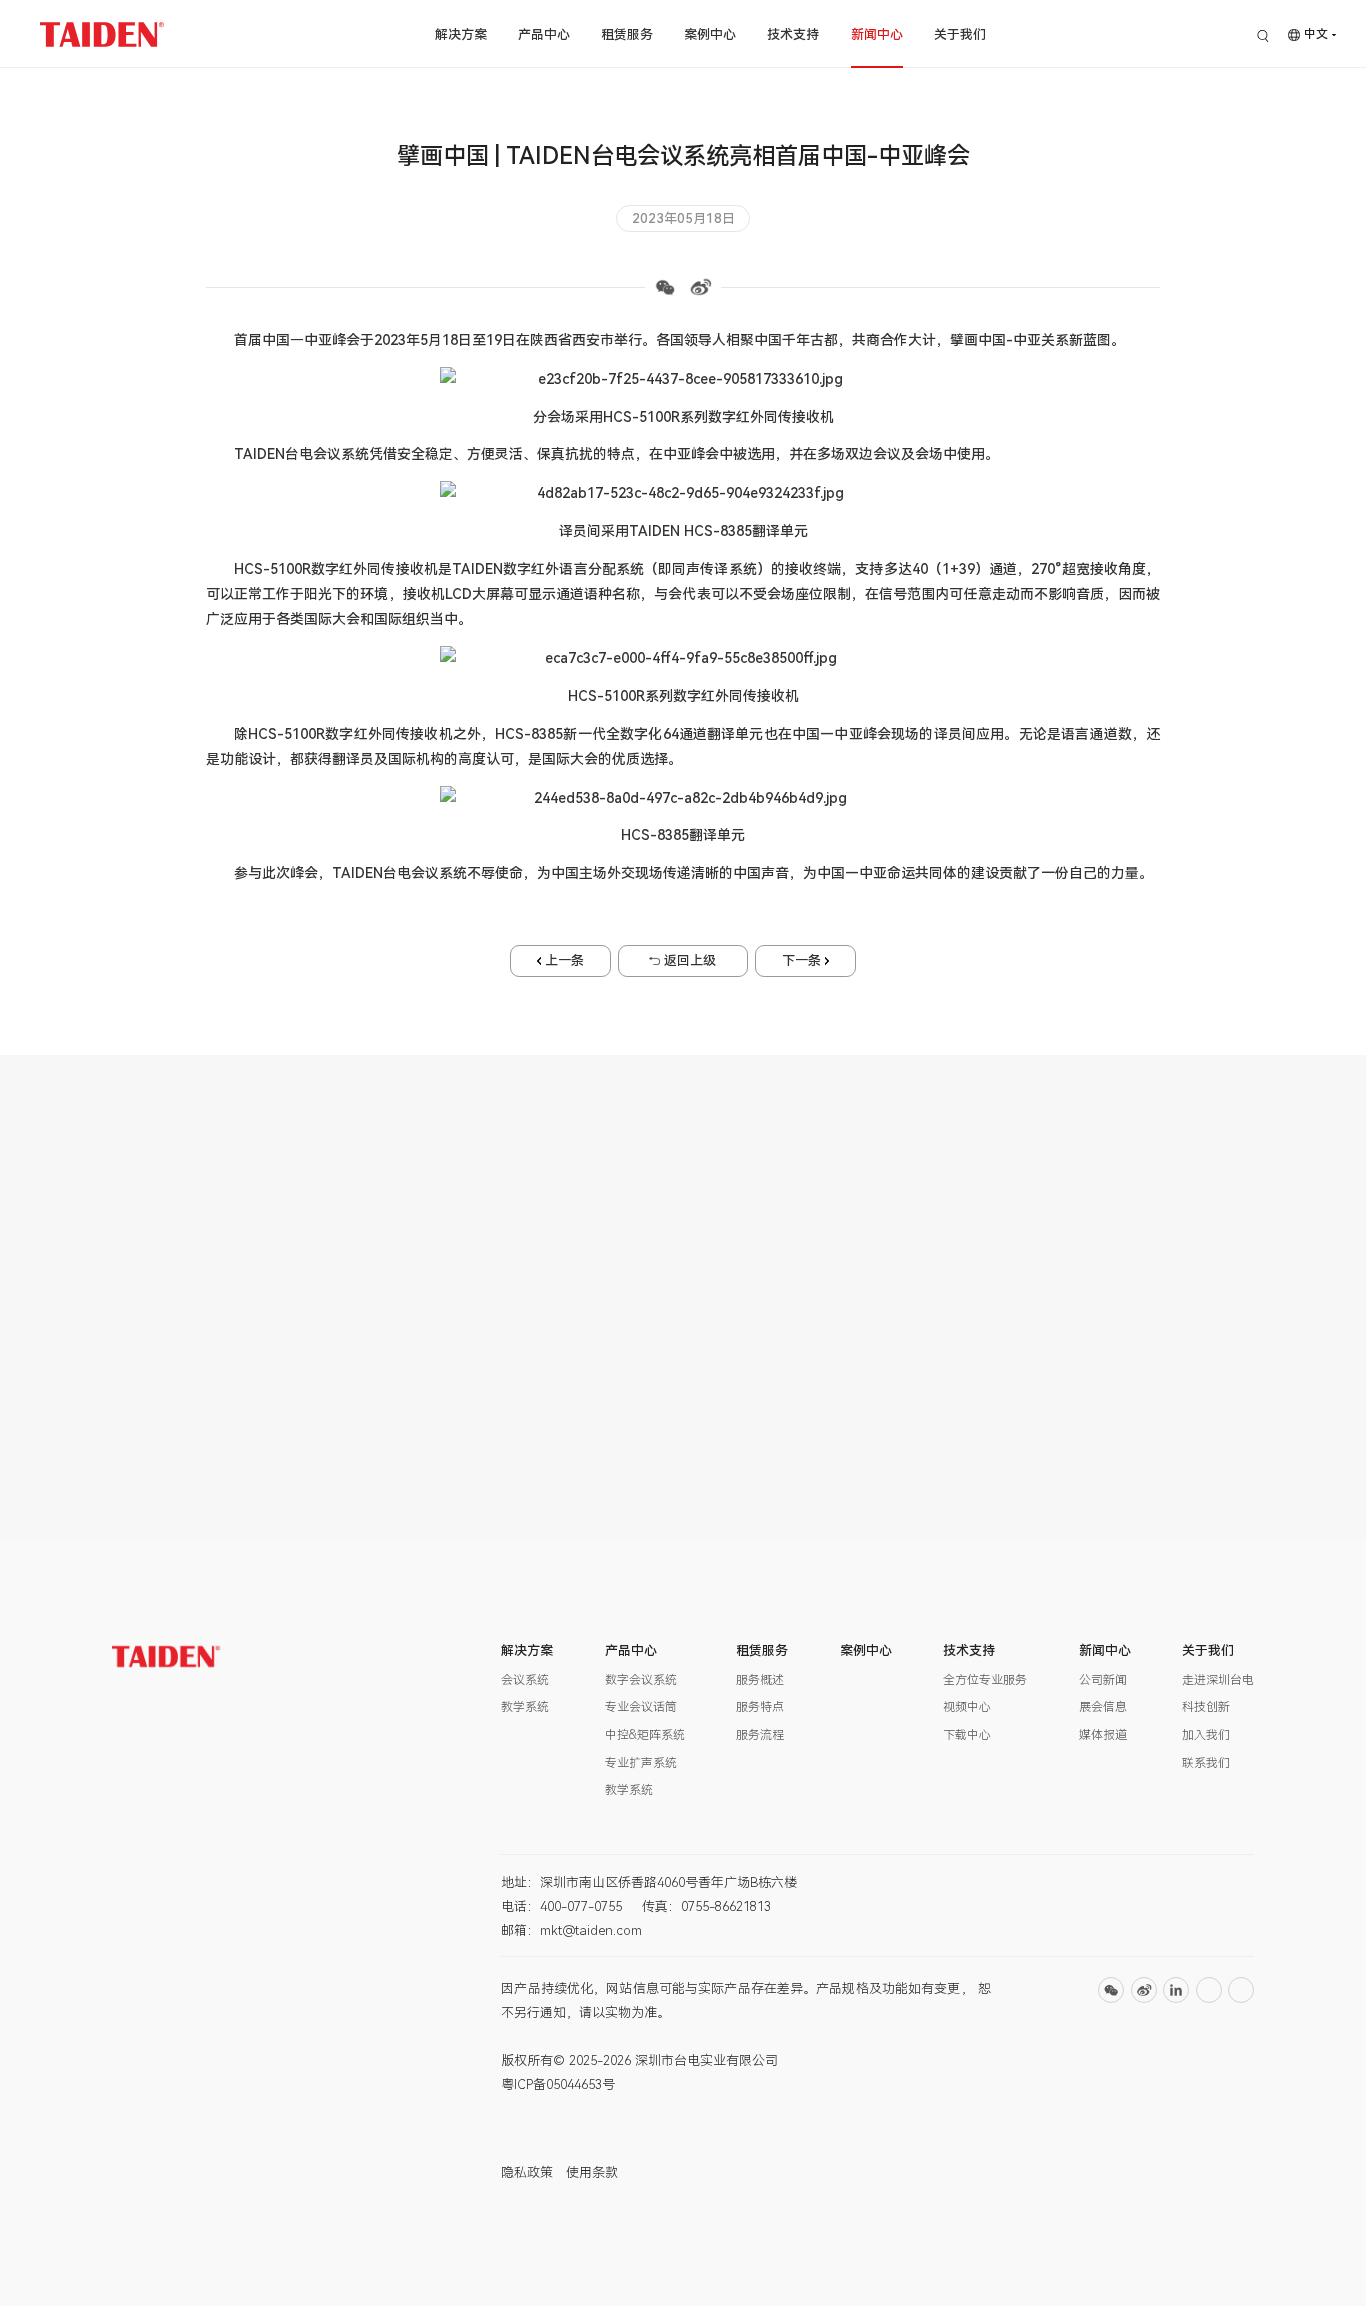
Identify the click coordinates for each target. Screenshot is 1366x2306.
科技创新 (1206, 1707)
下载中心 (967, 1735)
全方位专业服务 (985, 1680)
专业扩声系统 (641, 1763)
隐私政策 (527, 2172)
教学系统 (525, 1707)
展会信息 (1103, 1707)
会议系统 (525, 1680)
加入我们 (1206, 1735)
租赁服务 (627, 34)
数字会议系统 (641, 1680)
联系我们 (1206, 1763)
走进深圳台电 (1218, 1680)
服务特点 (760, 1707)
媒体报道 (1103, 1735)
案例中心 (710, 34)
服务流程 (760, 1735)
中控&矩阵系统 (645, 1735)
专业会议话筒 (641, 1707)
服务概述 (760, 1680)
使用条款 (592, 2172)
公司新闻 (1103, 1680)
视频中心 (967, 1707)
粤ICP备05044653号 (558, 2084)
